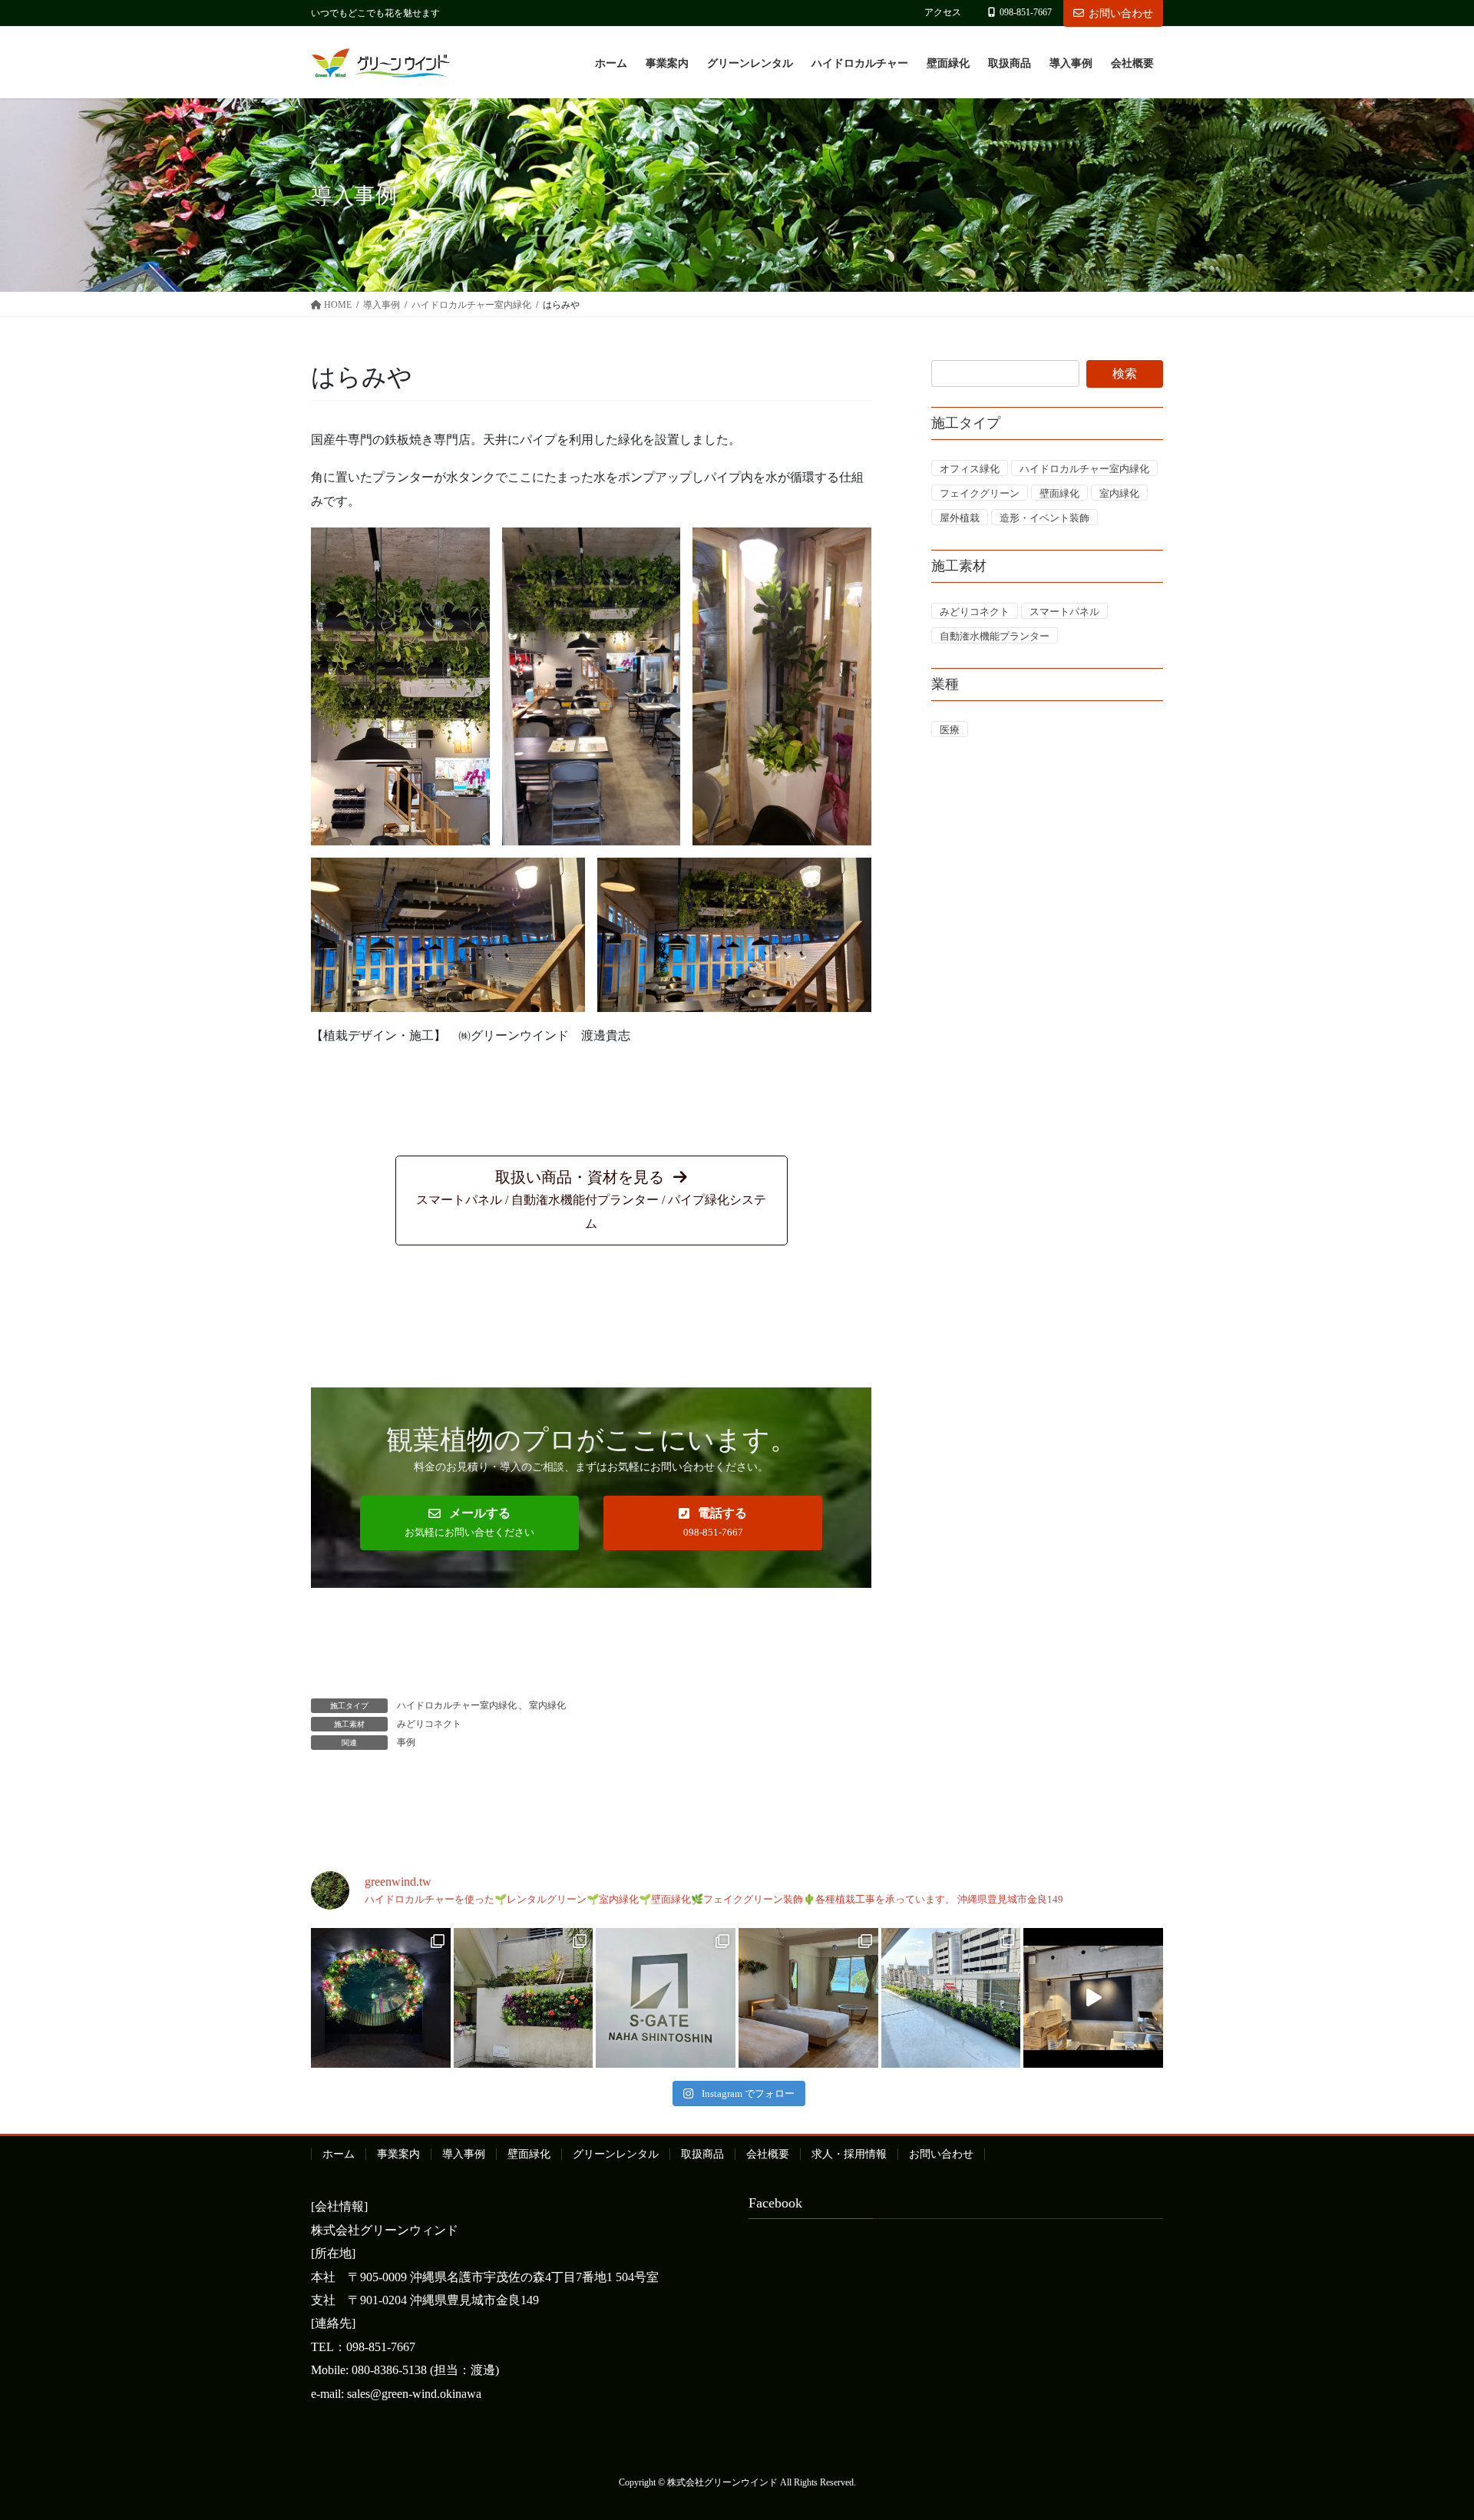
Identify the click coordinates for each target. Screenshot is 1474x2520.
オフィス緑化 (970, 469)
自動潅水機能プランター (995, 636)
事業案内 (398, 2154)
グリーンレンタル (616, 2154)
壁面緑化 (1059, 493)
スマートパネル (1064, 612)
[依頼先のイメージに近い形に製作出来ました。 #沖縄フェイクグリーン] (381, 1998)
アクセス (943, 12)
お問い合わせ (1121, 13)
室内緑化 (547, 1705)
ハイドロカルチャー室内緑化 (457, 1705)
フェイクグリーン (980, 493)
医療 (950, 730)
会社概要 (768, 2154)
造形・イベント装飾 (1044, 518)
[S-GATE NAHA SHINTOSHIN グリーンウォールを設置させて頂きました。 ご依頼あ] (666, 1998)
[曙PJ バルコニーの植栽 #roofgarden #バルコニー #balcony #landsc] (951, 1998)
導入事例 (464, 2154)
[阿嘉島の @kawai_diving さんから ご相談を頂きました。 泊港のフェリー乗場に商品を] (808, 1998)
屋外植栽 (960, 518)
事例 (406, 1742)
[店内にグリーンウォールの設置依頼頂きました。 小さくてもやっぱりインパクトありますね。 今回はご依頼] (1093, 1998)
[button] (592, 1200)
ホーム (339, 2154)
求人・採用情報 (849, 2154)
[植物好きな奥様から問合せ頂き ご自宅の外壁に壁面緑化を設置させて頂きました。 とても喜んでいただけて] (524, 1998)
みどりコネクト (429, 1724)
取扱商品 (702, 2154)
